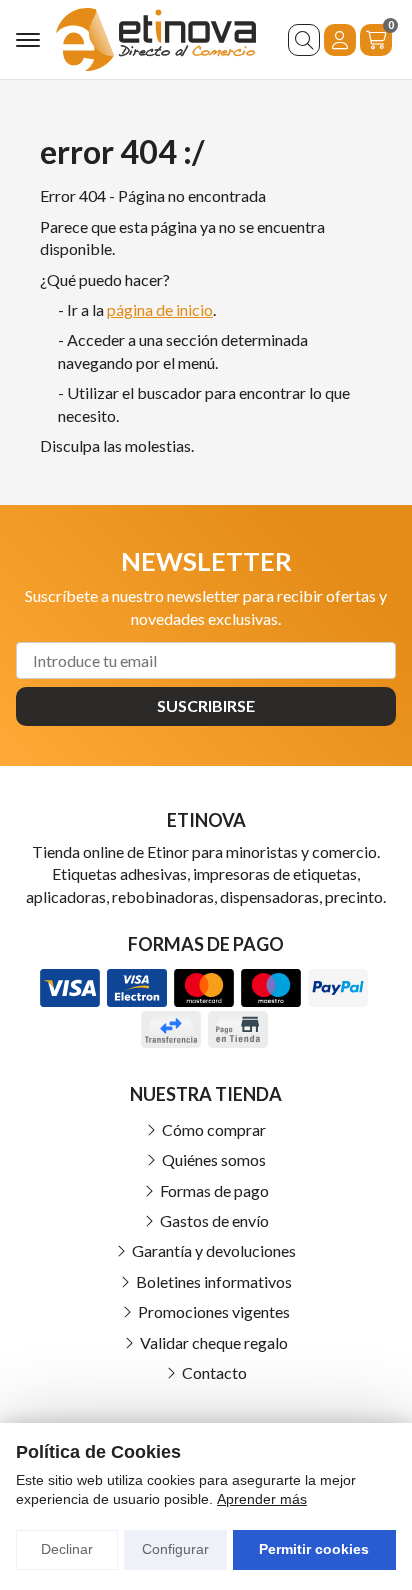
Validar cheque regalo (214, 1342)
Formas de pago (214, 1190)
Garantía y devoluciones (214, 1250)
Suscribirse (206, 705)
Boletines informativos (214, 1281)
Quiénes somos (214, 1159)
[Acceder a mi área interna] (340, 40)
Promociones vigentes (214, 1311)
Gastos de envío (214, 1220)
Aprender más (262, 1499)
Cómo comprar (214, 1129)
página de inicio (160, 309)
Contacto (214, 1372)
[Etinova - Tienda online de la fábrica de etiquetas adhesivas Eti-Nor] (156, 39)
